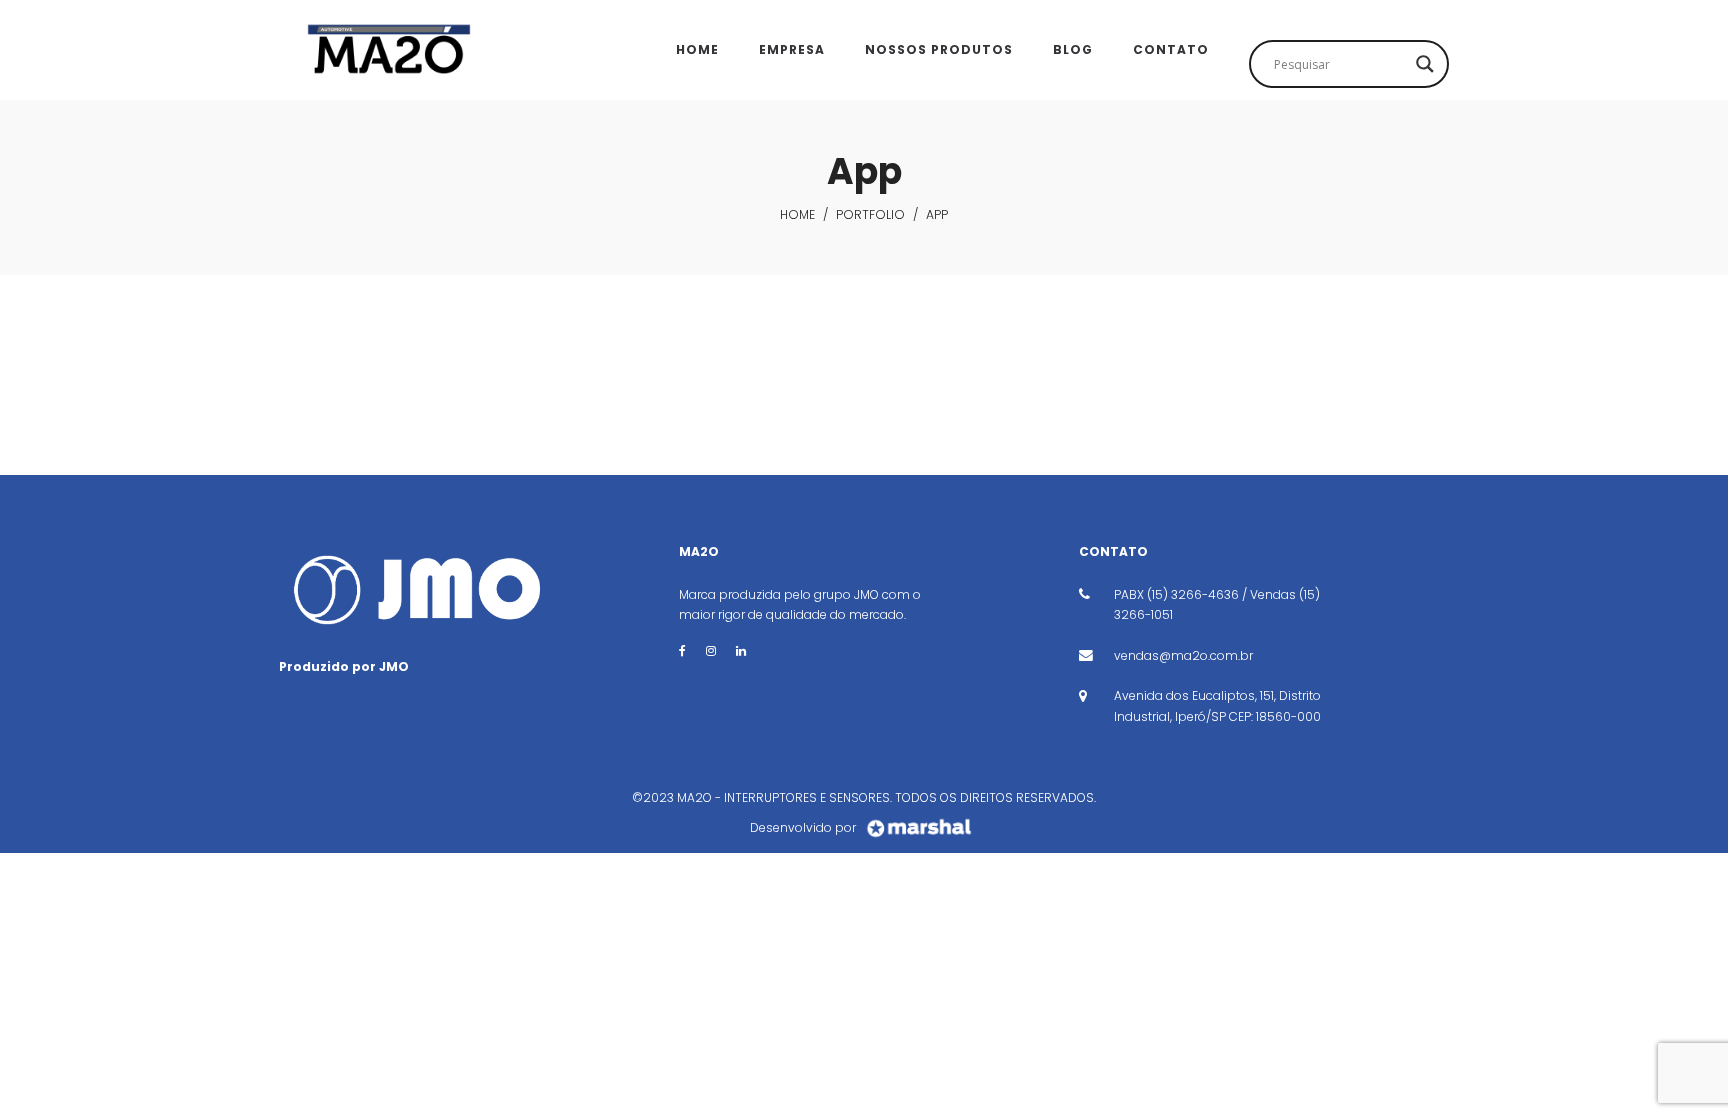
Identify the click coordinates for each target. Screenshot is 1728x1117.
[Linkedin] (741, 650)
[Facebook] (682, 650)
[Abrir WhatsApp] (1678, 1066)
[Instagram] (711, 650)
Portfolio (870, 214)
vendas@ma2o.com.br (1183, 655)
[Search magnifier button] (1425, 64)
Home (797, 214)
